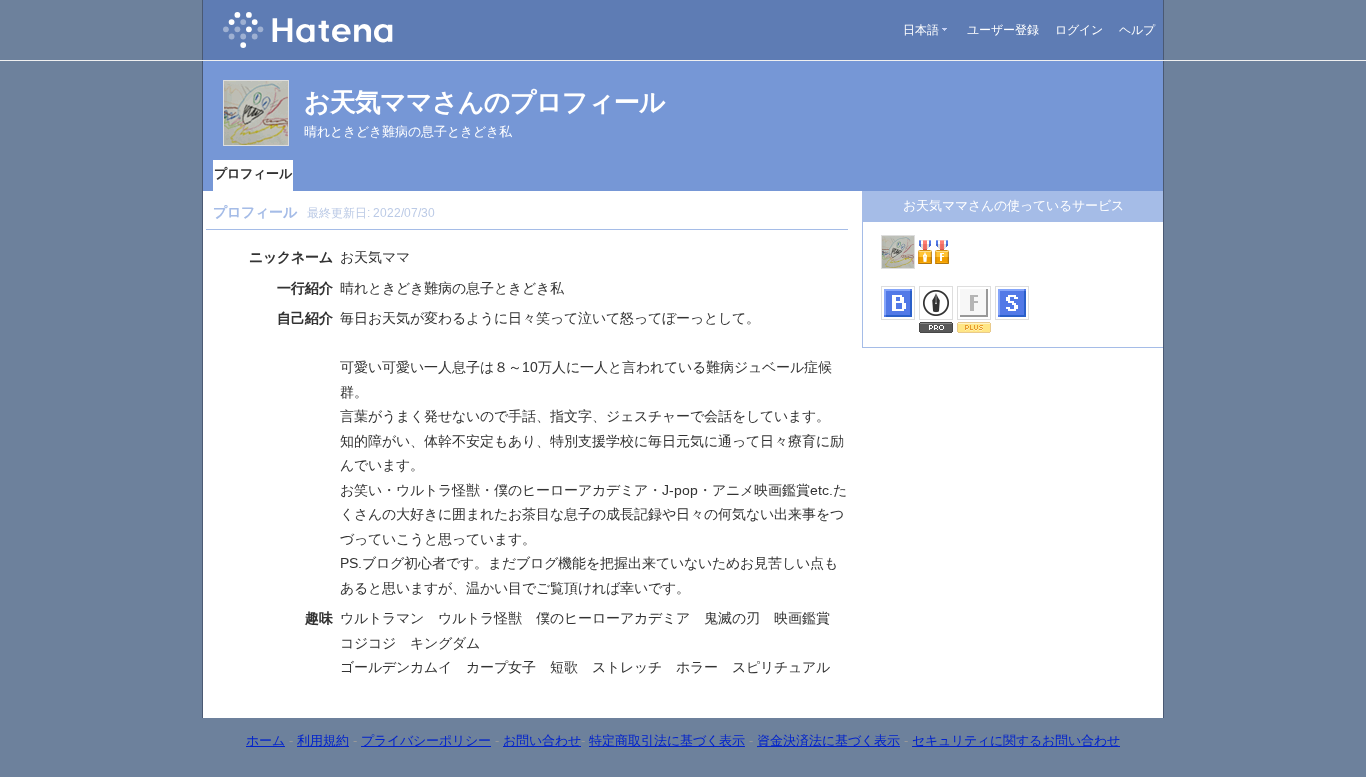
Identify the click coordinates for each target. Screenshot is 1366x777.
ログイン (1079, 30)
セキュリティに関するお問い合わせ (1016, 740)
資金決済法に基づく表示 (828, 740)
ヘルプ (1137, 30)
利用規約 (323, 740)
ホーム (265, 740)
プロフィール (253, 173)
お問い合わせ (542, 740)
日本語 (921, 30)
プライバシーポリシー (426, 740)
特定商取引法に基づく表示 (667, 740)
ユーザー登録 (1003, 30)
